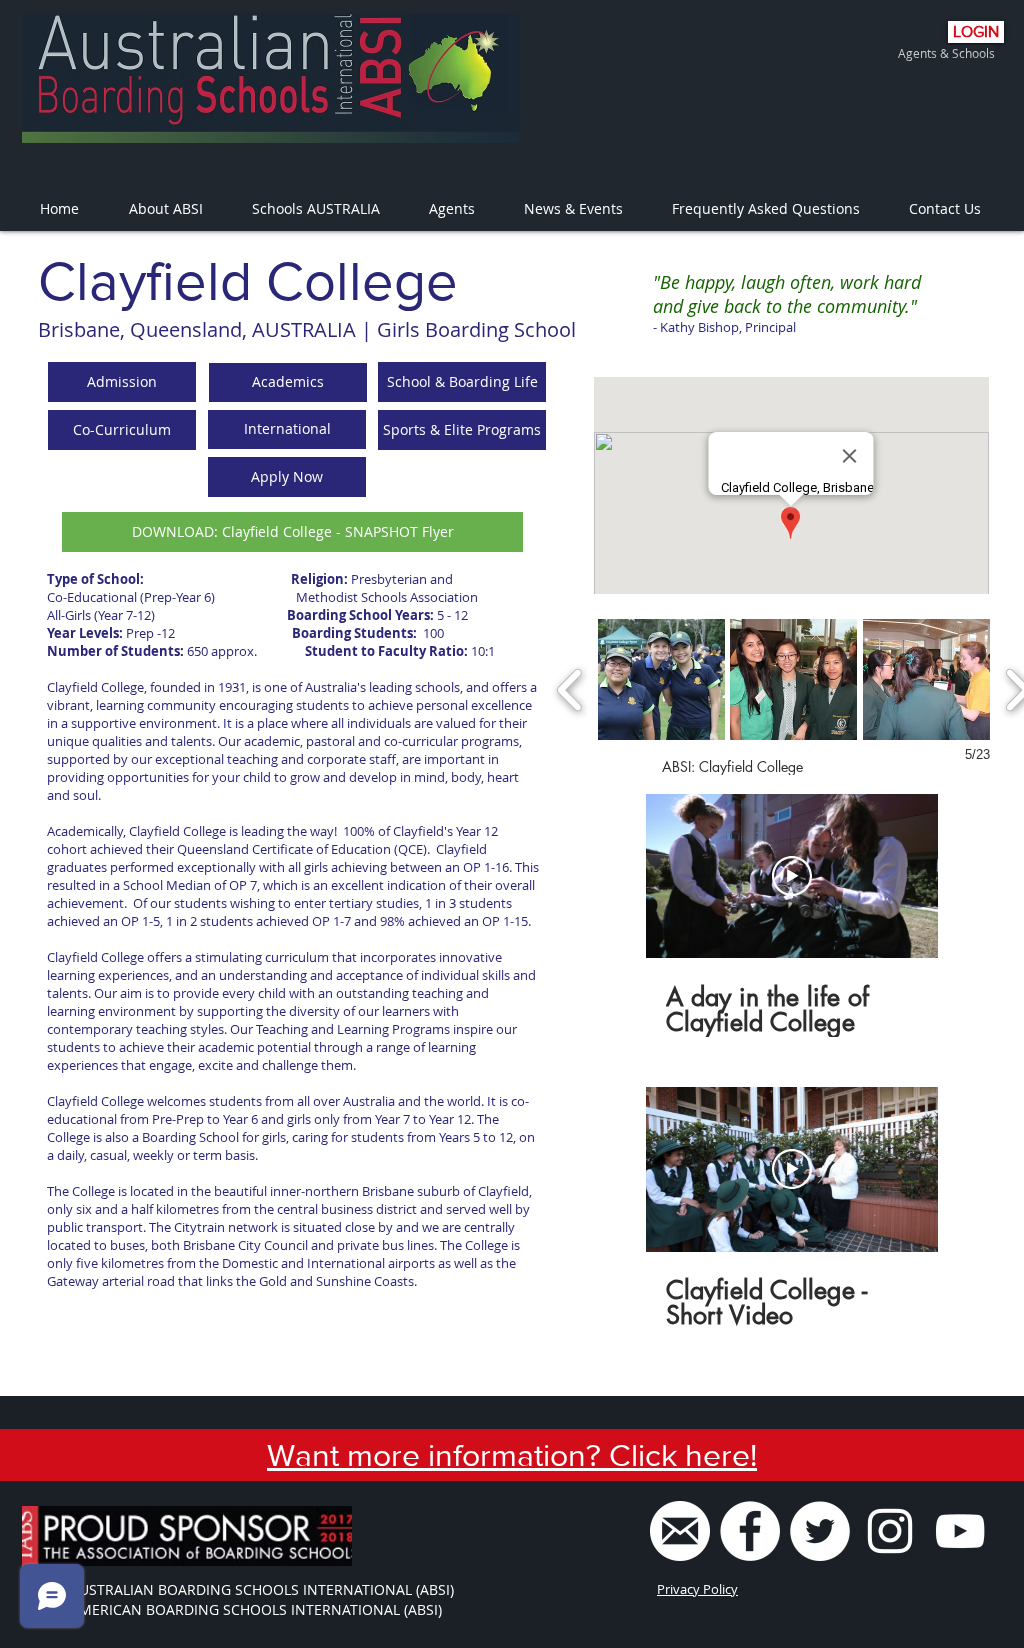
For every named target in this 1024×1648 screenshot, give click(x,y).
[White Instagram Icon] (890, 1531)
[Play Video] (792, 876)
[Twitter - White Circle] (820, 1531)
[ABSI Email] (680, 1531)
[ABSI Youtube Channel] (960, 1531)
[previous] (570, 687)
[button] (122, 382)
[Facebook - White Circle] (750, 1531)
